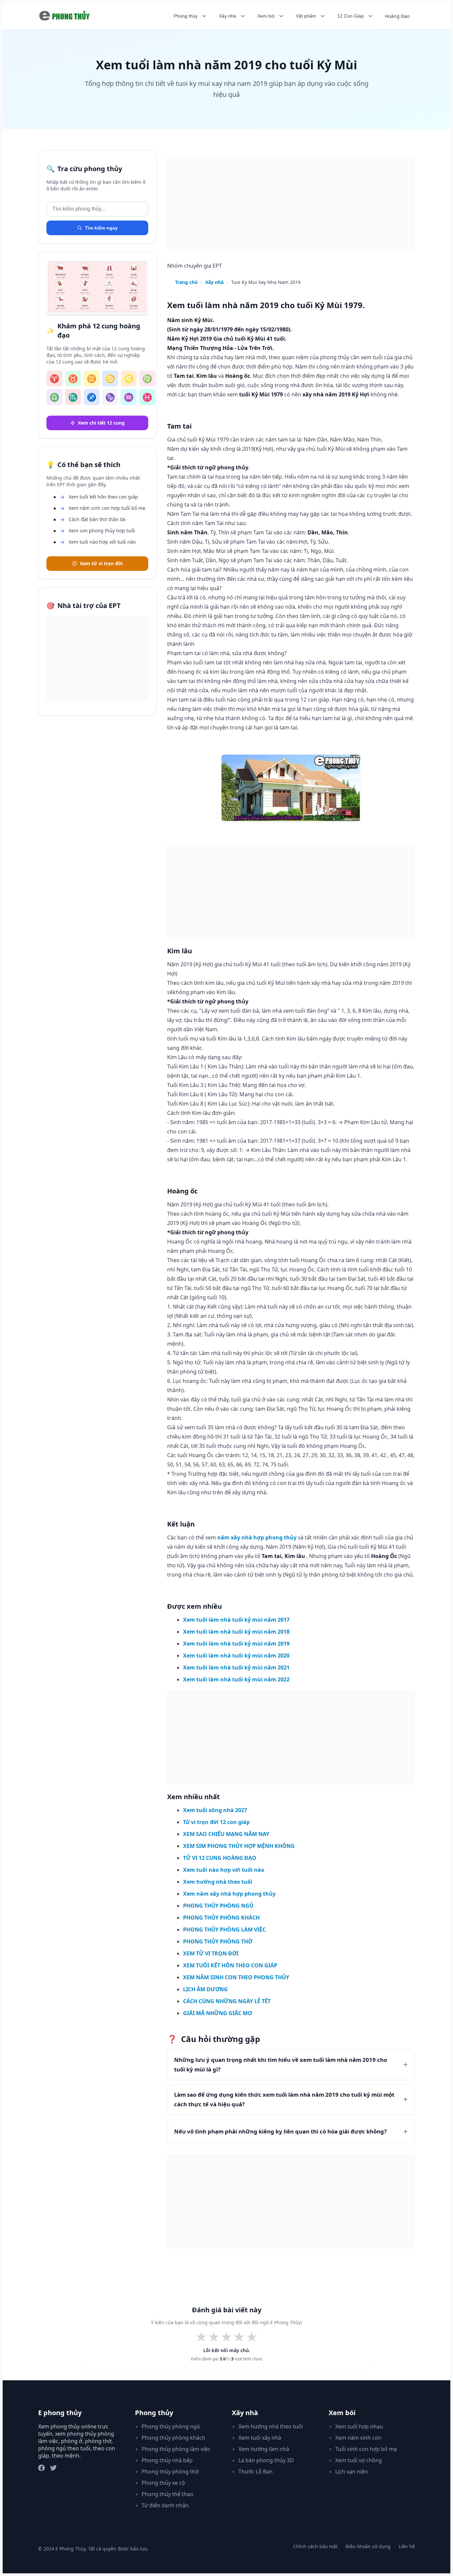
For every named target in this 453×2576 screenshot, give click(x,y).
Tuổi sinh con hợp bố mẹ (366, 2449)
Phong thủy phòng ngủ (171, 2426)
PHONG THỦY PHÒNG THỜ (218, 1941)
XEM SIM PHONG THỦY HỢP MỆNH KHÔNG (239, 1846)
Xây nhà (227, 16)
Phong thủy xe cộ (163, 2483)
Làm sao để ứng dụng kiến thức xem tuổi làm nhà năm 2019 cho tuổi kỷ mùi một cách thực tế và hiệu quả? (284, 2099)
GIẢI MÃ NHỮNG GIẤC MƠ (218, 2013)
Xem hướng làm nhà (264, 2449)
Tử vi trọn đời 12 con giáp (216, 1822)
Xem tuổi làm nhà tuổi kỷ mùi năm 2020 (236, 1656)
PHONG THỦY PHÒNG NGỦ (218, 1906)
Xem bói (266, 16)
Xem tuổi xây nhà (260, 2438)
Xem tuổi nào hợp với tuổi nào (224, 1870)
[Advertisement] (97, 659)
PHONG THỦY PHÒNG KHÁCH (221, 1918)
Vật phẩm (306, 16)
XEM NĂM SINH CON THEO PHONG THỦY (236, 1977)
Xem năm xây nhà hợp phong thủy (229, 1894)
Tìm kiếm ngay (101, 228)
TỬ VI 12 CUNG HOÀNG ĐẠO (220, 1858)
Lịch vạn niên (352, 2472)
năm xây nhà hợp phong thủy (257, 1537)
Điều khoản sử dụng (368, 2546)
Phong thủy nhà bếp (167, 2460)
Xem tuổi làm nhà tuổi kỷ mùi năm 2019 (236, 1644)
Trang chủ (186, 282)
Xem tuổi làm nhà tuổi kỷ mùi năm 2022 (236, 1679)
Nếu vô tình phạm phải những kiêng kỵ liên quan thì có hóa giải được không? (280, 2131)
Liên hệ (407, 2546)
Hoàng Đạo (397, 16)
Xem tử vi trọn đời (101, 563)
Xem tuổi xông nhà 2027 (215, 1810)
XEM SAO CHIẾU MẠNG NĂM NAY (226, 1834)
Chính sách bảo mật (315, 2546)
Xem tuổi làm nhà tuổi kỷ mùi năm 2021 (236, 1667)
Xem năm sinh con (358, 2438)
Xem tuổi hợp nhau (359, 2426)
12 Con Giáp (351, 16)
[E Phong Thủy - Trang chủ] (65, 16)
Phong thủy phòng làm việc (176, 2449)
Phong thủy (186, 16)
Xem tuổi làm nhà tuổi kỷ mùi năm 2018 (236, 1632)
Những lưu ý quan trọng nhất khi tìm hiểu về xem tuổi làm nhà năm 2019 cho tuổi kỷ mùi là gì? (281, 2065)
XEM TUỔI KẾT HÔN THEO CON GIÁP (230, 1965)
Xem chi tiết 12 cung (101, 423)
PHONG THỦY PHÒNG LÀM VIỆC (224, 1930)
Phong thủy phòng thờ (170, 2472)
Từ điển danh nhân (165, 2505)
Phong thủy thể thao (167, 2494)
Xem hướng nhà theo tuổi (218, 1882)
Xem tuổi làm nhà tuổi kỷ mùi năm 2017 (236, 1620)
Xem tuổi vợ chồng (359, 2460)
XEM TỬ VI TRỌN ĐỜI (211, 1953)
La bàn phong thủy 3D (266, 2460)
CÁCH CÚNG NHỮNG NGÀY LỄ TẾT (227, 2001)
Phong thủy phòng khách (173, 2438)
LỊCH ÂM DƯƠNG (205, 1989)
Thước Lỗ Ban (256, 2472)
